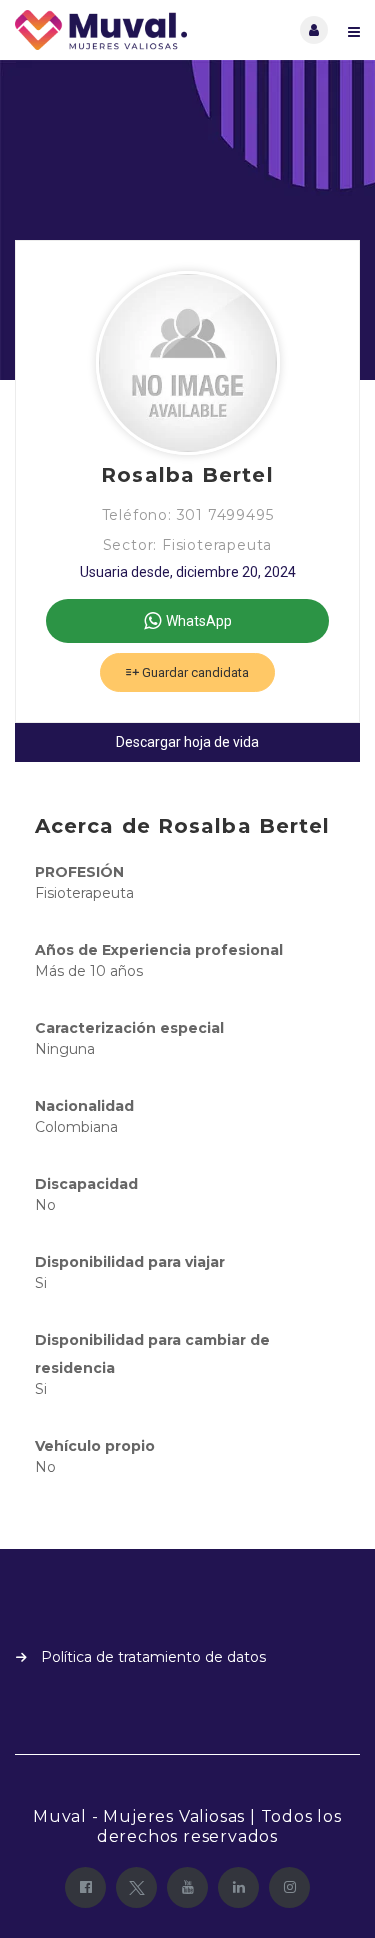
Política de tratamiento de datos (153, 1657)
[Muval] (101, 30)
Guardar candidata (194, 672)
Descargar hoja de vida (187, 742)
